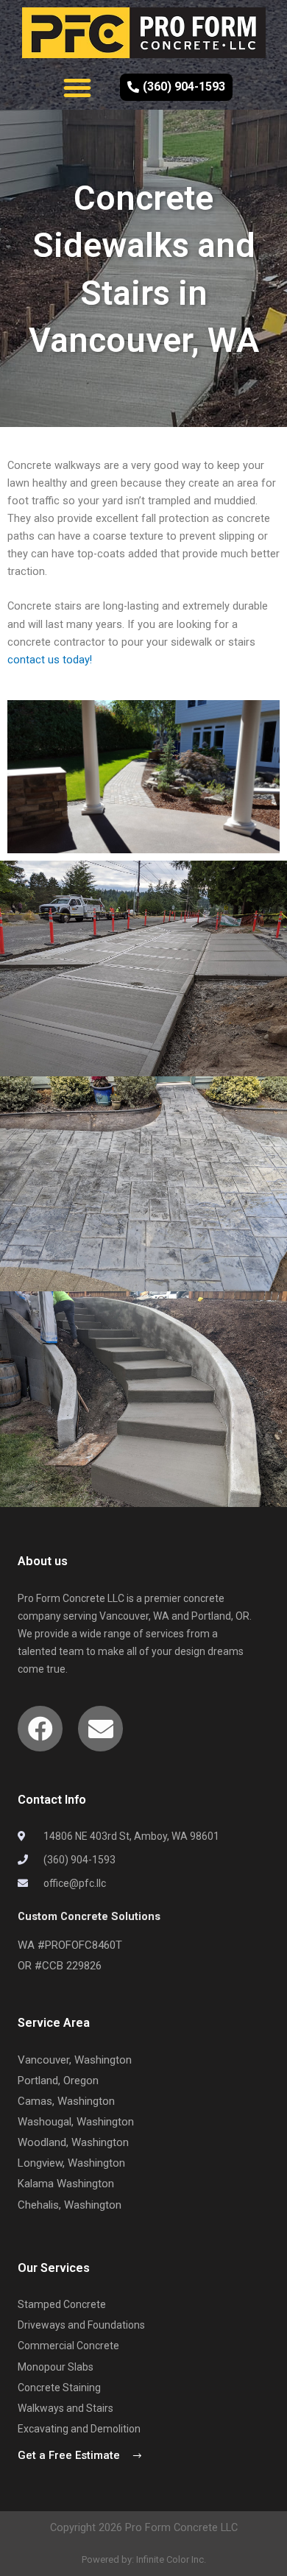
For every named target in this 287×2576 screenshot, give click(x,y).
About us (43, 1561)
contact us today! (50, 660)
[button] (77, 88)
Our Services (54, 2268)
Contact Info (52, 1800)
